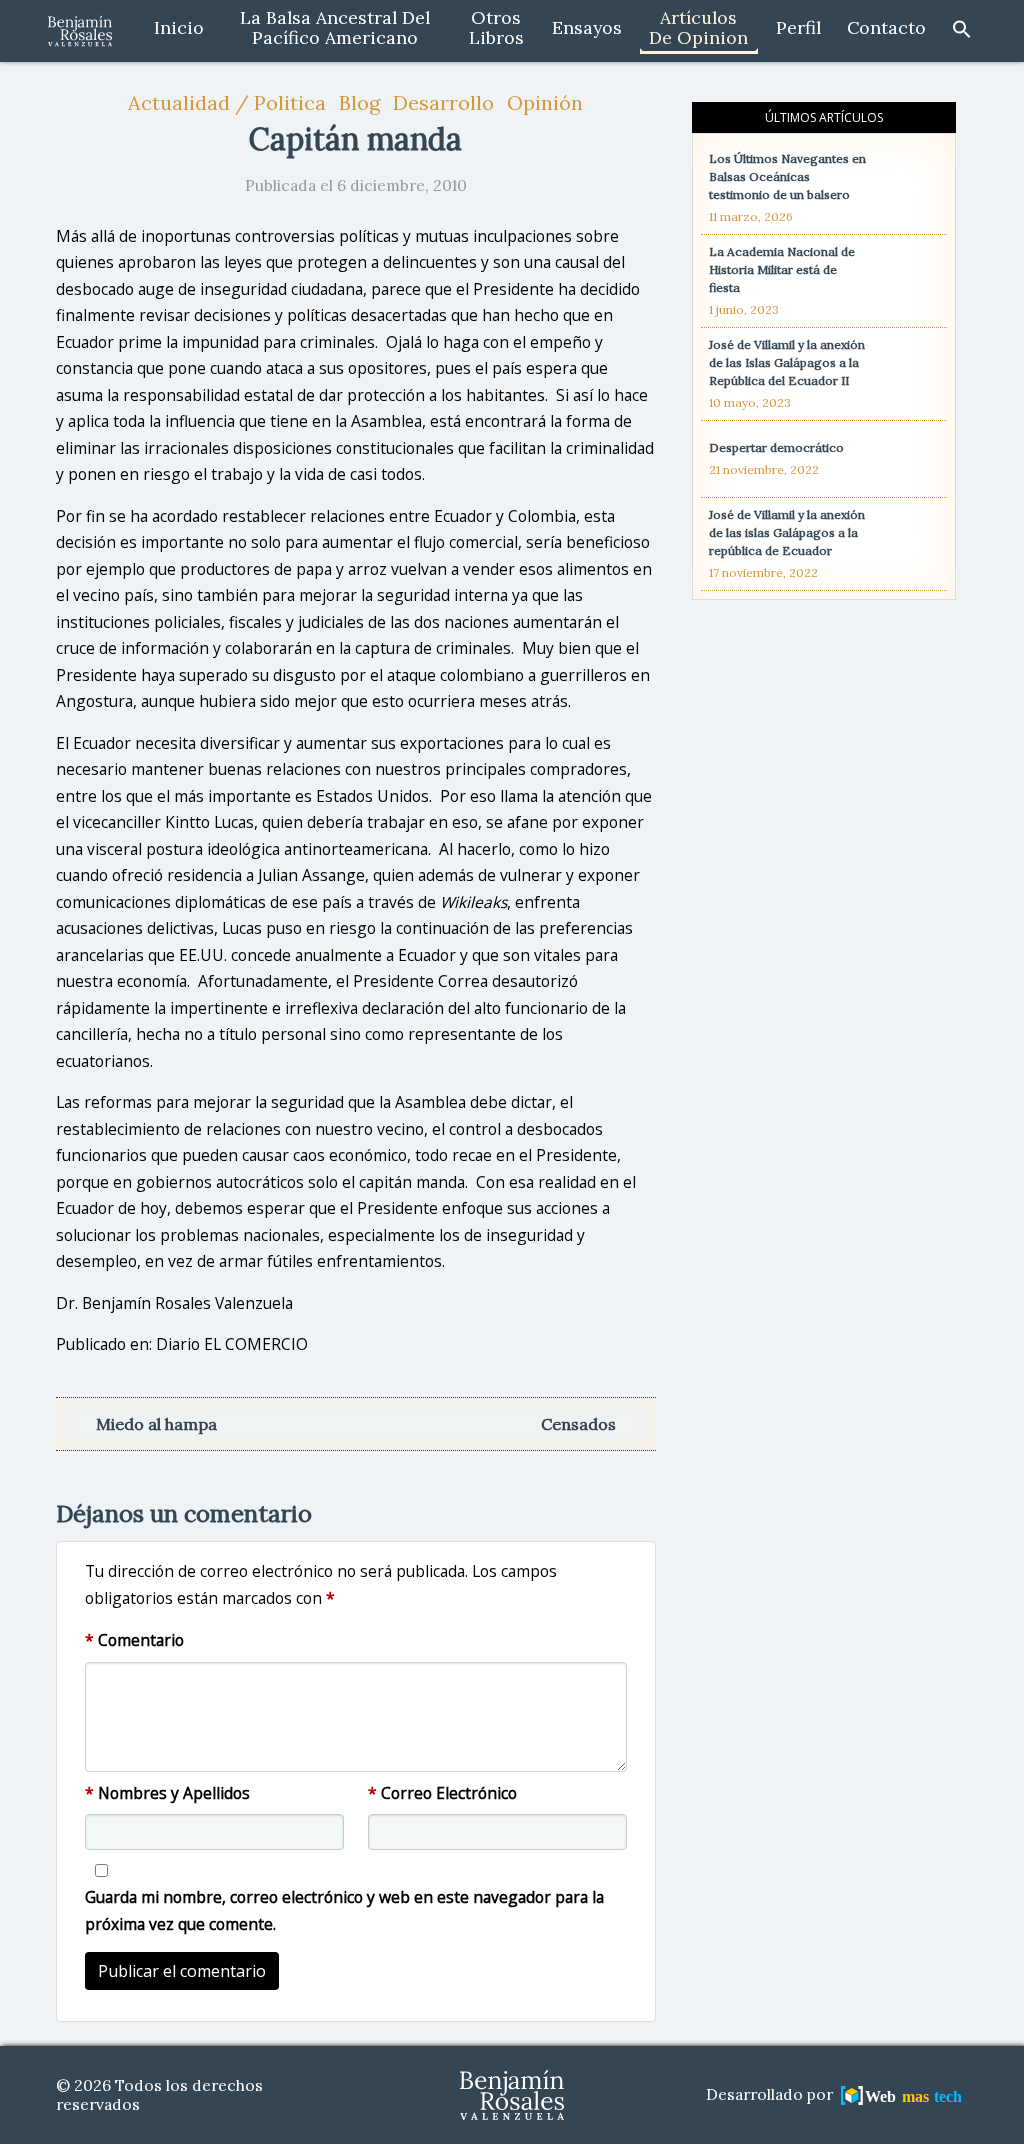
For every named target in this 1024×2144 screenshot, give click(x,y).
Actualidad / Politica (227, 102)
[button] (962, 28)
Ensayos (587, 28)
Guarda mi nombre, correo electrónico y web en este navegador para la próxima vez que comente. (344, 1910)
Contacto (886, 28)
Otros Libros (496, 28)
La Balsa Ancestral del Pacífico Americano (335, 28)
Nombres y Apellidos (167, 1793)
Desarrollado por (771, 2094)
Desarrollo (443, 102)
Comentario (134, 1640)
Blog (359, 102)
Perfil (798, 28)
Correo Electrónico (442, 1793)
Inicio (179, 28)
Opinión (545, 102)
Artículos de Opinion (698, 28)
